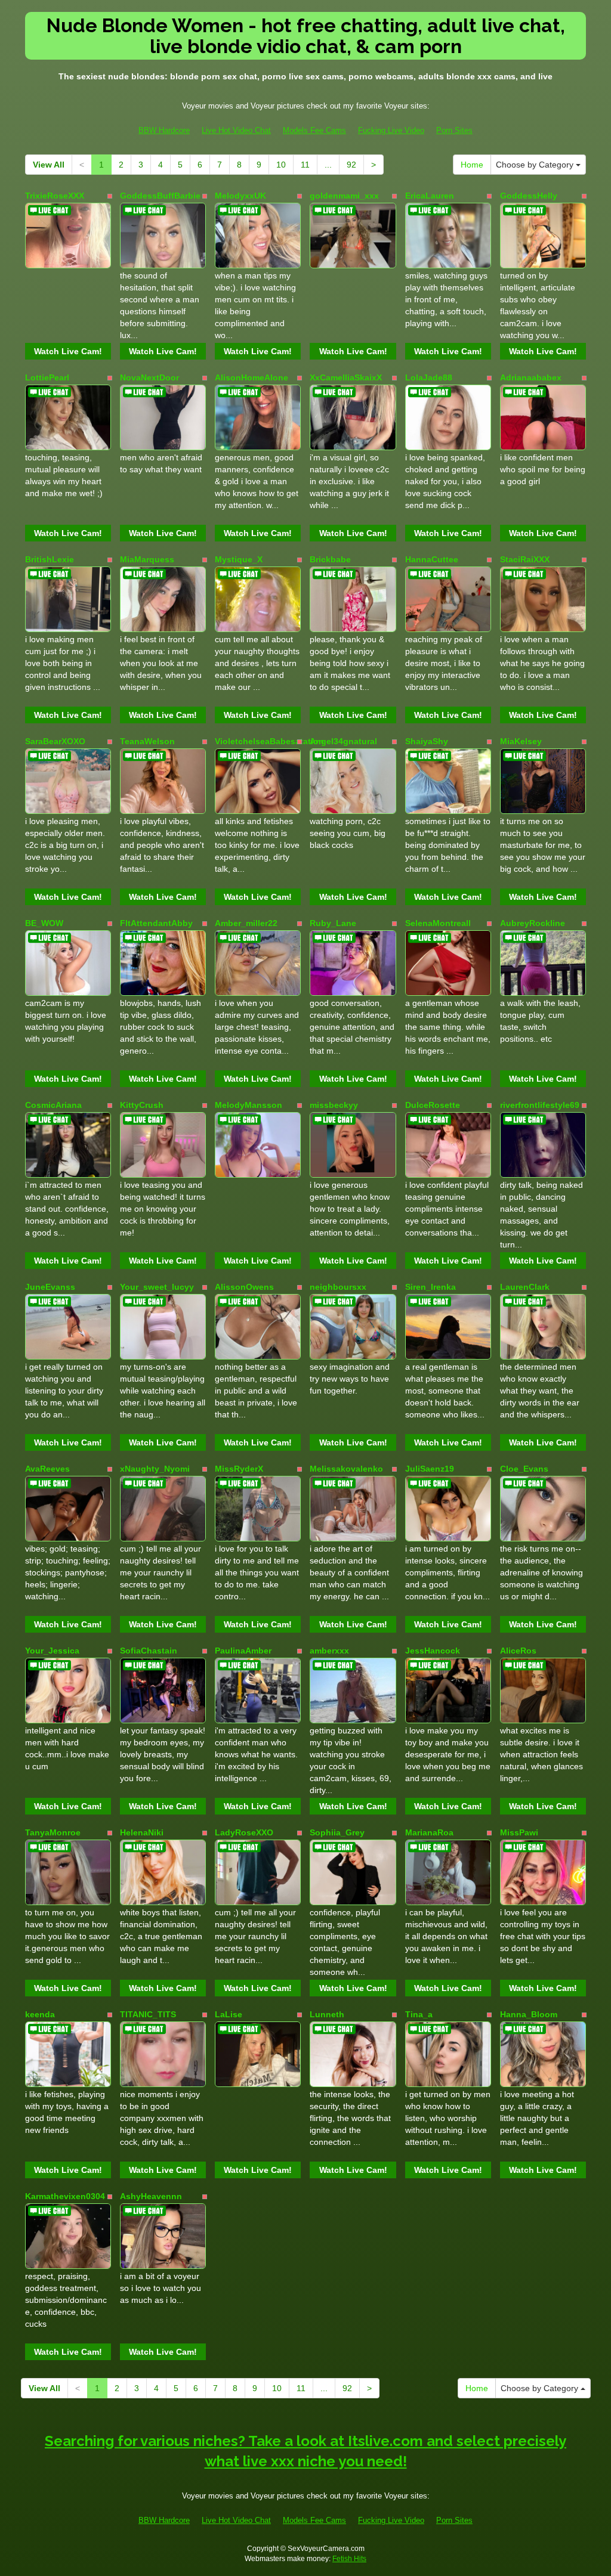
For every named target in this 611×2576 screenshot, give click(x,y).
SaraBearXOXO (55, 741)
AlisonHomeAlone (252, 377)
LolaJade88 (429, 377)
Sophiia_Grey (337, 1832)
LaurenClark (525, 1287)
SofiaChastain (149, 1651)
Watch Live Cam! (68, 351)
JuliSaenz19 (430, 1469)
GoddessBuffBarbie (160, 196)
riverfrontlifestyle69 (540, 1105)
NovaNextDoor (149, 377)
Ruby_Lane (333, 923)
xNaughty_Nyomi (155, 1469)
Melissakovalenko (346, 1469)
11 (305, 165)
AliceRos (518, 1651)
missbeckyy (334, 1105)
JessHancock (433, 1651)
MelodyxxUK (240, 196)
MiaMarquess (147, 559)
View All (49, 165)
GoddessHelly (529, 196)
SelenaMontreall (438, 923)
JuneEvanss (50, 1287)
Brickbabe (330, 559)
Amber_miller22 (246, 923)
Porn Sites (454, 130)
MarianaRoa (429, 1832)
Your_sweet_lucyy (157, 1287)
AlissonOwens (244, 1287)
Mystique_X (239, 559)
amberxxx (329, 1651)
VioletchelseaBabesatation (269, 741)
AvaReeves (47, 1469)
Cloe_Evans (524, 1469)
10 (281, 165)
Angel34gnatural (343, 741)
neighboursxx (338, 1287)
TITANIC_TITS (148, 2014)
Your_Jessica (52, 1651)
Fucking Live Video (391, 130)
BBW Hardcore (164, 130)
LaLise (229, 2014)
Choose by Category (536, 165)
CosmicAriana (53, 1105)
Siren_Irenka (431, 1287)
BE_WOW (44, 923)
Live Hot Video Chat (236, 130)
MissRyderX (239, 1469)
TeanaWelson (147, 741)
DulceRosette (433, 1105)
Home (472, 165)
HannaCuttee (432, 559)
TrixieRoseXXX (55, 196)
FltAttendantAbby (156, 923)
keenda (40, 2014)
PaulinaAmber (243, 1651)
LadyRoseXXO (244, 1832)
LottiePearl (47, 377)
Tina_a (419, 2014)
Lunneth (327, 2014)
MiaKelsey (521, 741)
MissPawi (519, 1832)
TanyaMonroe (53, 1832)
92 (351, 165)
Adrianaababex (531, 377)
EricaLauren (430, 196)
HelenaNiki (142, 1832)
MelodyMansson (249, 1105)
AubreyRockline (533, 923)
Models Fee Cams (314, 130)
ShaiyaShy (427, 741)
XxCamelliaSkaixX (346, 377)
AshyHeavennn (151, 2196)
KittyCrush (142, 1105)
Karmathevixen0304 (65, 2196)
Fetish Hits (349, 2559)
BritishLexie (50, 559)
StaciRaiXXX (525, 559)
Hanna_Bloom (529, 2014)
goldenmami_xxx (344, 196)
